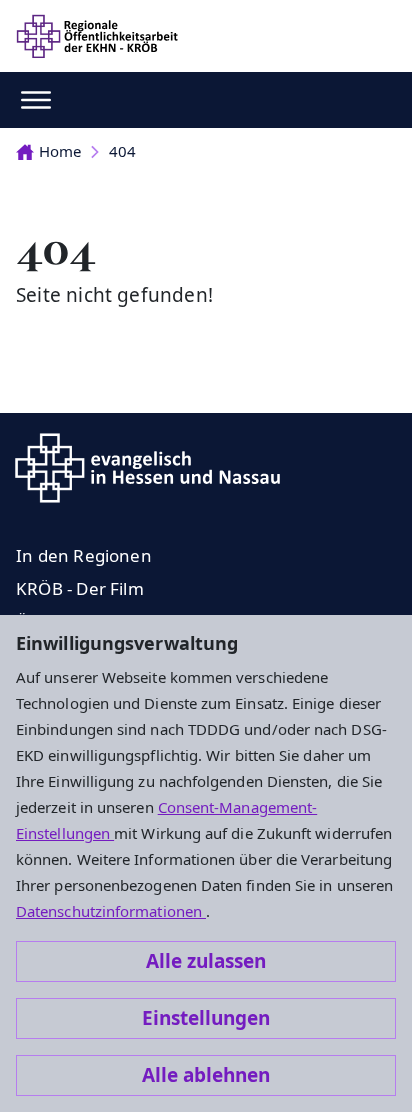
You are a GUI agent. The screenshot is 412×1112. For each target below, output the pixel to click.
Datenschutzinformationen (111, 911)
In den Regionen (84, 555)
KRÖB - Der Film (80, 588)
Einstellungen (206, 1018)
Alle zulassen (206, 961)
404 (122, 151)
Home (60, 151)
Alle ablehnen (206, 1075)
